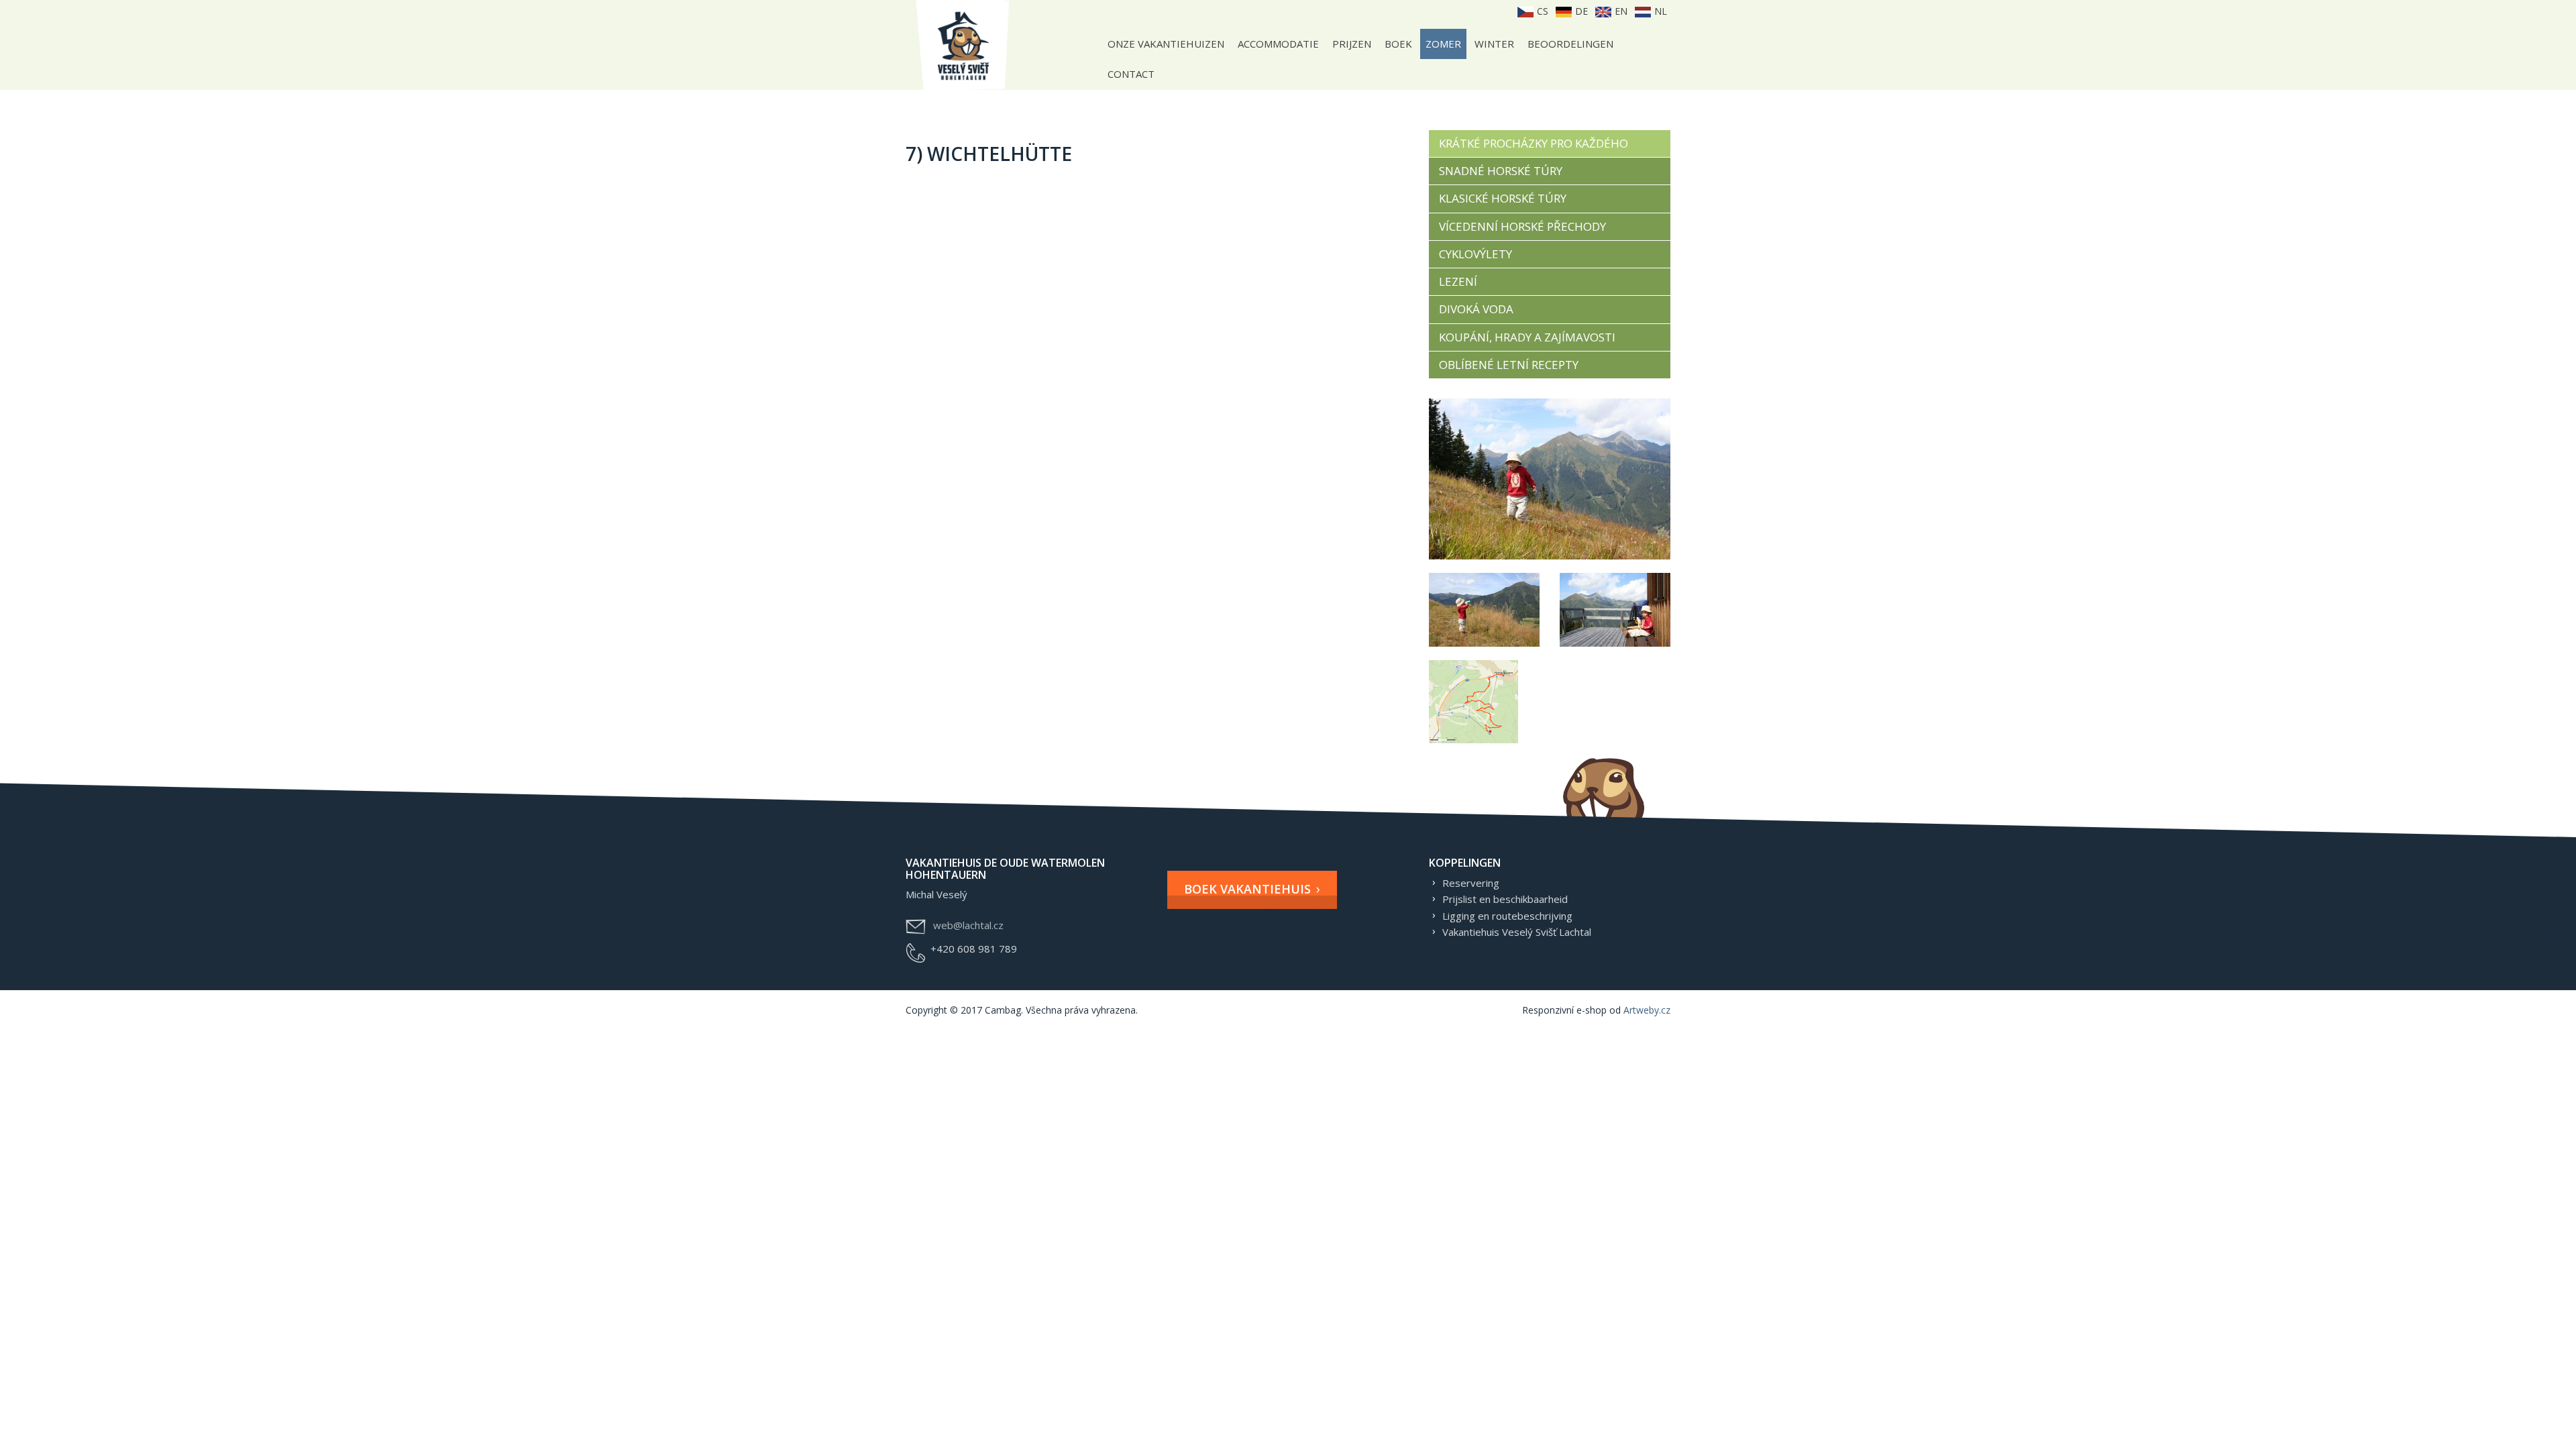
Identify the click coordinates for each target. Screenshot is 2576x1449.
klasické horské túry (1503, 198)
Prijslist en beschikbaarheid (1505, 899)
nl (1659, 11)
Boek (1398, 44)
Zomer (1443, 44)
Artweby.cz (1647, 1010)
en (1620, 11)
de (1580, 11)
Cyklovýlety (1475, 254)
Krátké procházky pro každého (1534, 143)
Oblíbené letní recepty (1509, 365)
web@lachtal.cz (968, 925)
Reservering (1471, 883)
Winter (1494, 44)
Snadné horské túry (1501, 171)
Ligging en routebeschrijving (1507, 916)
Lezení (1458, 281)
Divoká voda (1476, 309)
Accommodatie (1278, 44)
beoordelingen (1570, 44)
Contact (1131, 74)
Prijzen (1352, 44)
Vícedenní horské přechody (1522, 226)
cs (1541, 11)
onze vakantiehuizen (1166, 44)
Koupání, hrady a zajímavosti (1527, 337)
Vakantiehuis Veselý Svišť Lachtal (1517, 932)
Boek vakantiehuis (1247, 889)
